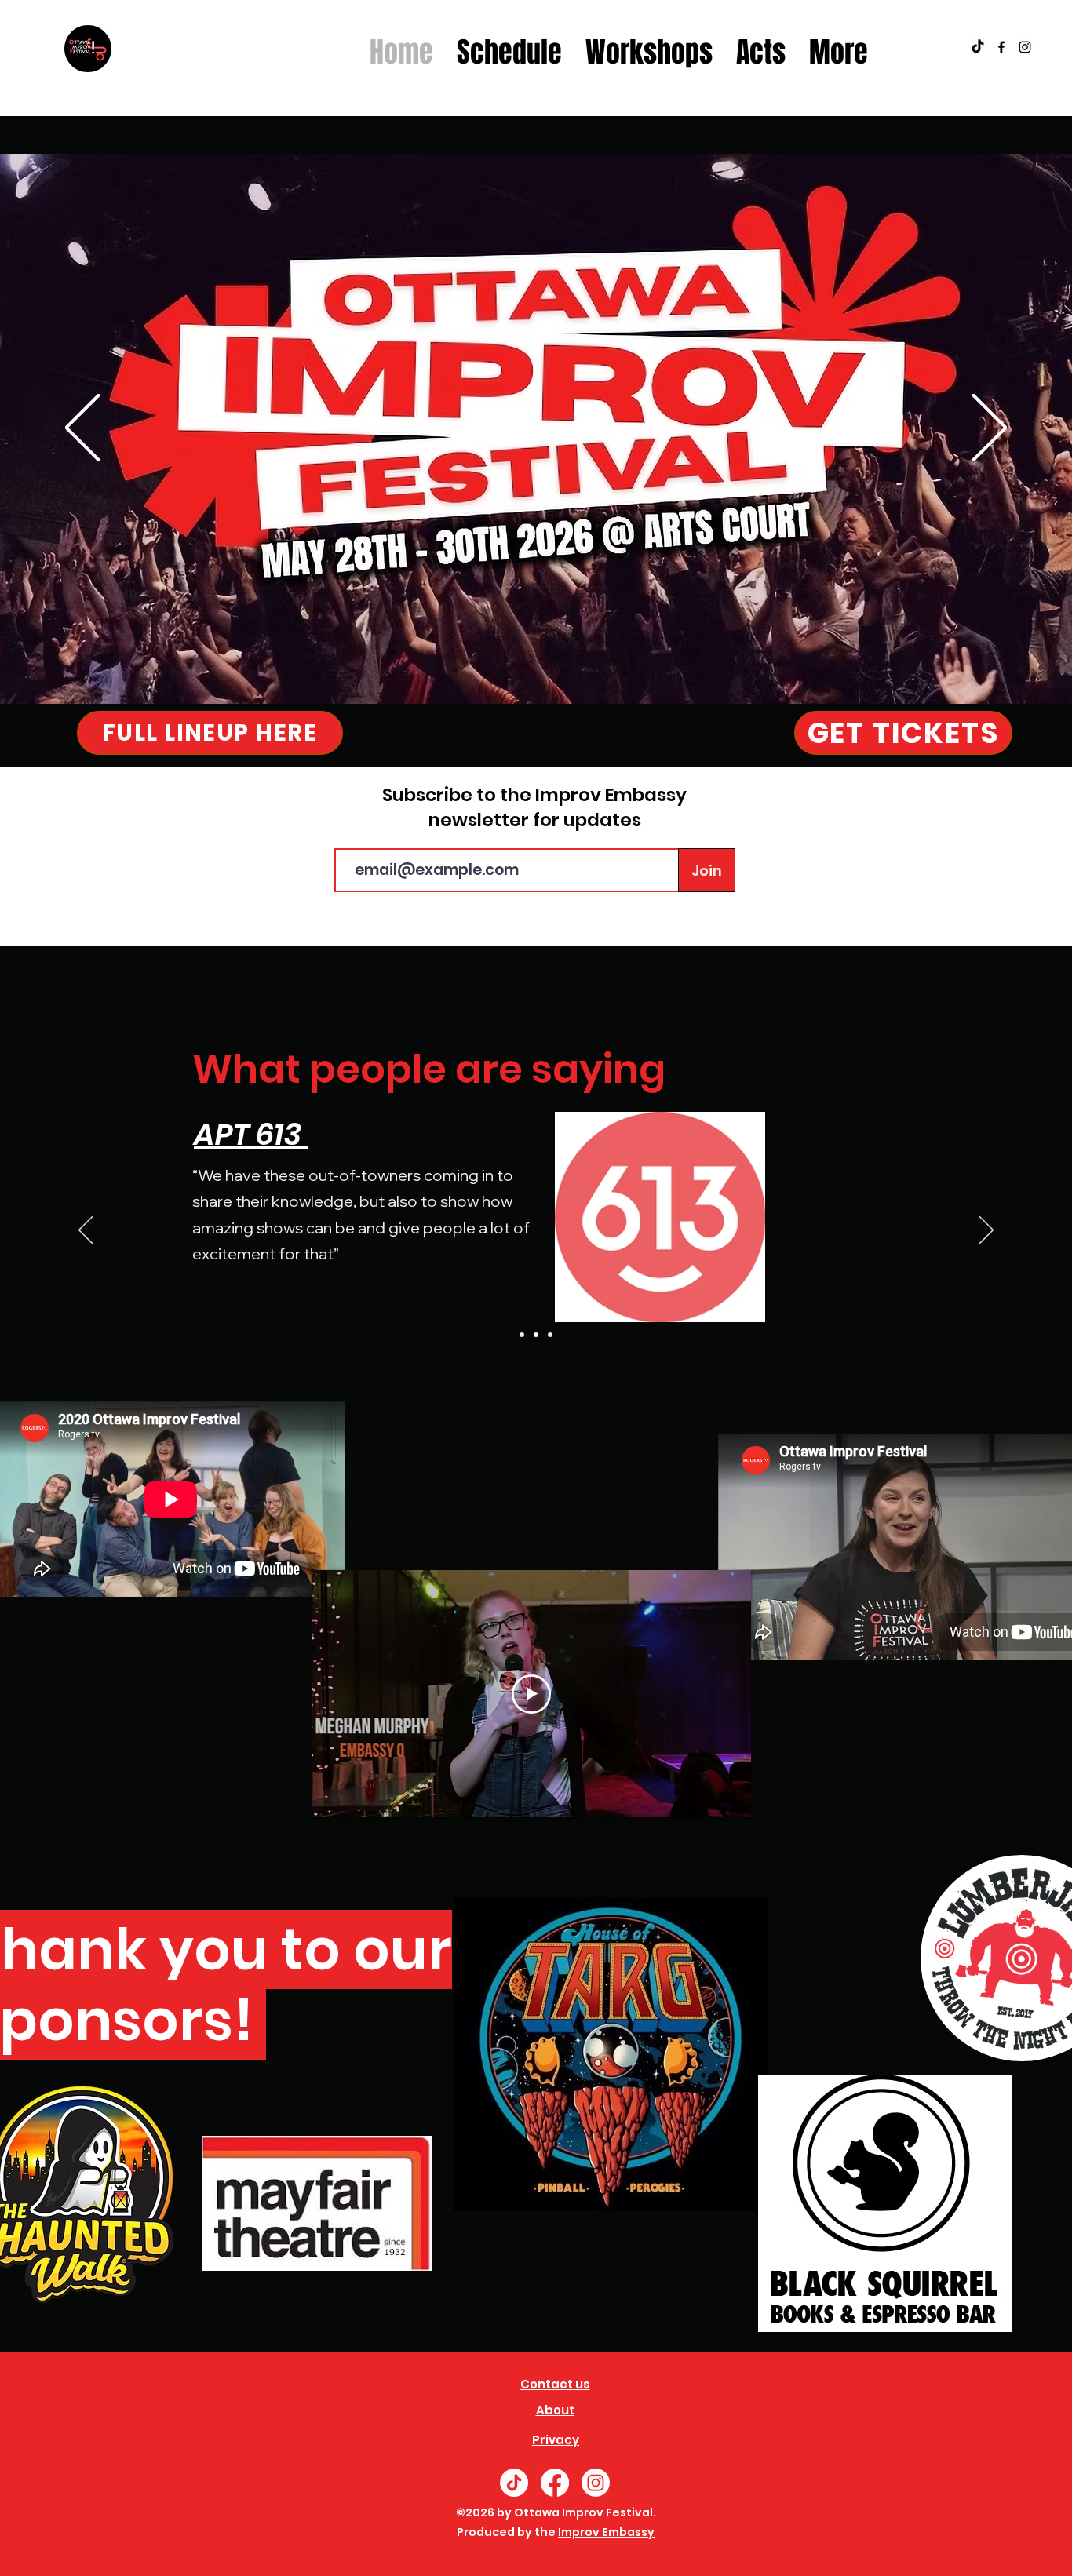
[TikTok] (978, 47)
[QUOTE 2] (550, 1335)
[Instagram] (596, 2483)
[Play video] (531, 1694)
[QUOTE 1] (522, 1335)
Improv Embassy (606, 2532)
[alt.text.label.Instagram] (1025, 47)
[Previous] (82, 429)
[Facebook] (555, 2483)
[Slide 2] (536, 1335)
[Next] (990, 429)
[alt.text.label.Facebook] (1001, 47)
